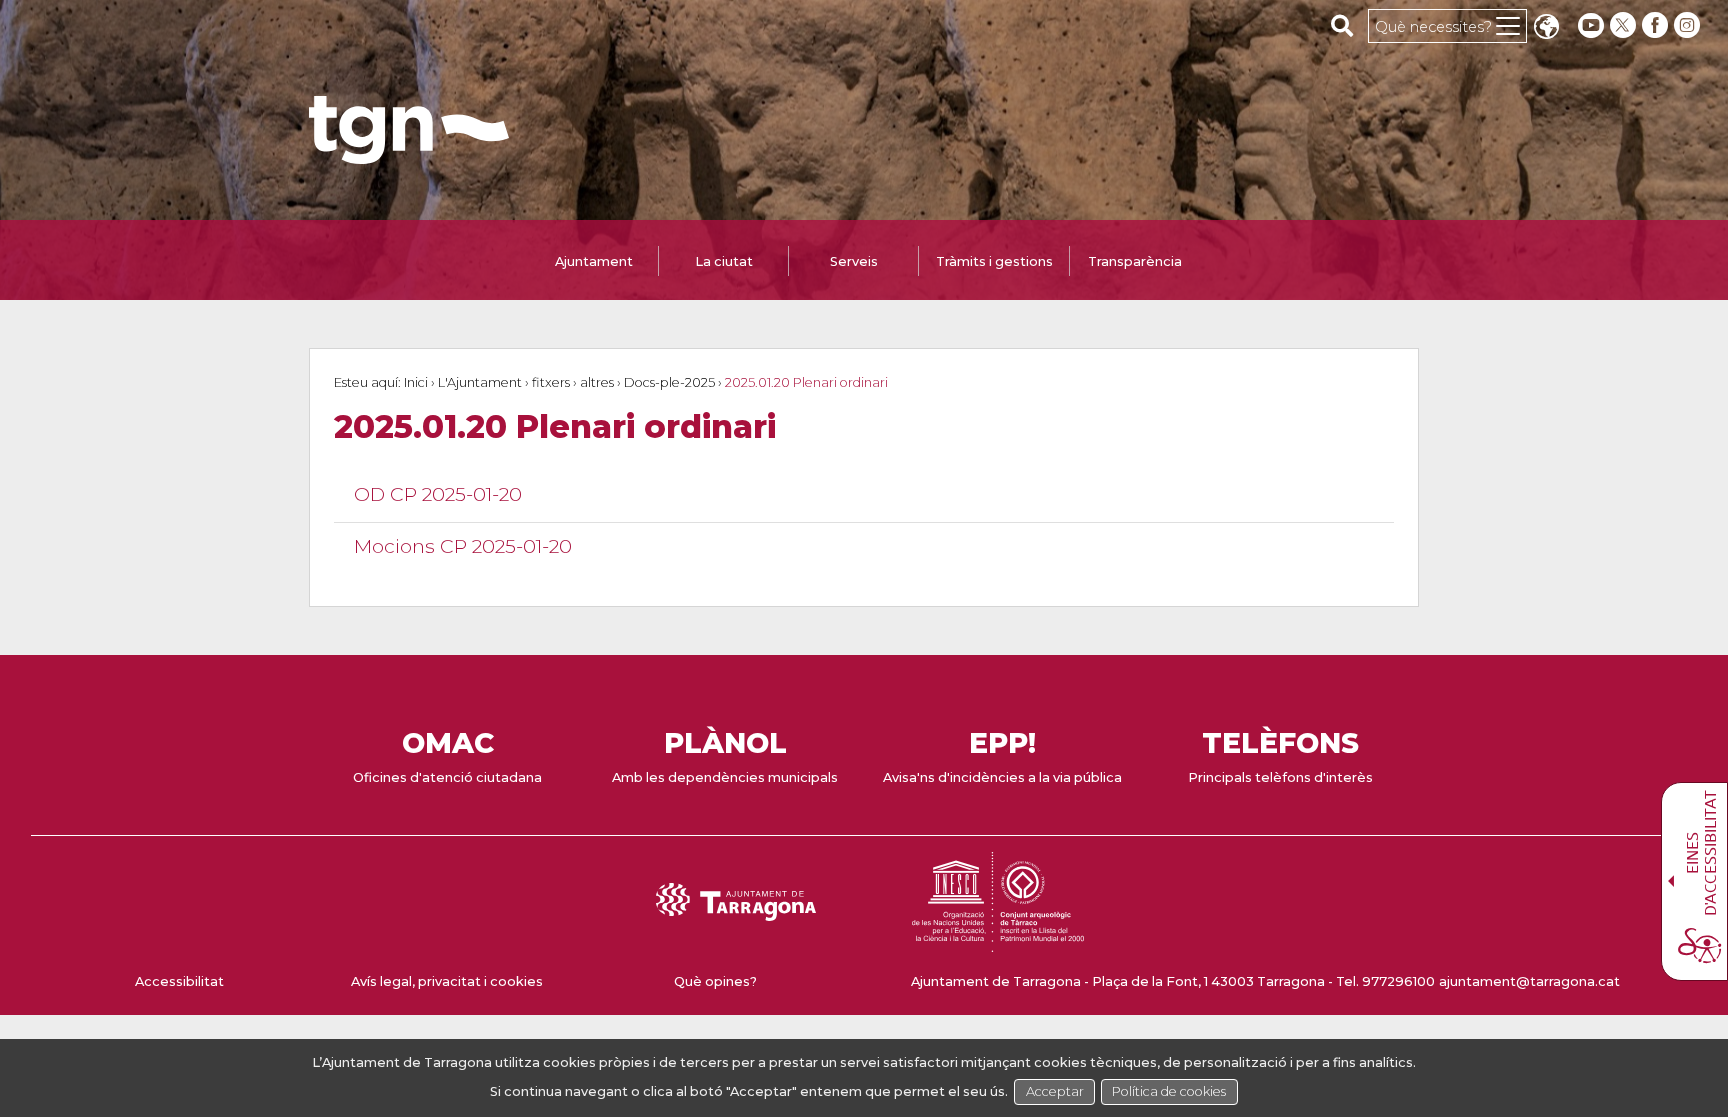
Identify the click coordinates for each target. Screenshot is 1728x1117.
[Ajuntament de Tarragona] (409, 154)
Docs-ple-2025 (669, 382)
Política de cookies (1169, 1091)
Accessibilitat (179, 981)
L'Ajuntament (480, 382)
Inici (416, 382)
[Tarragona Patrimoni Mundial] (998, 942)
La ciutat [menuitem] (724, 261)
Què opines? (715, 981)
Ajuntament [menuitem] (594, 261)
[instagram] (1689, 25)
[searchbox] (1342, 25)
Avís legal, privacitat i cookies (447, 981)
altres (597, 382)
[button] (1546, 28)
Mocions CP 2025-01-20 (463, 546)
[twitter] (1625, 25)
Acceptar (1055, 1091)
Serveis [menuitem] (854, 261)
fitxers (551, 382)
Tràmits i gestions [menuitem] (994, 261)
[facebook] (1657, 25)
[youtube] (1591, 25)
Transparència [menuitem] (1135, 261)
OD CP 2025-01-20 (438, 494)
